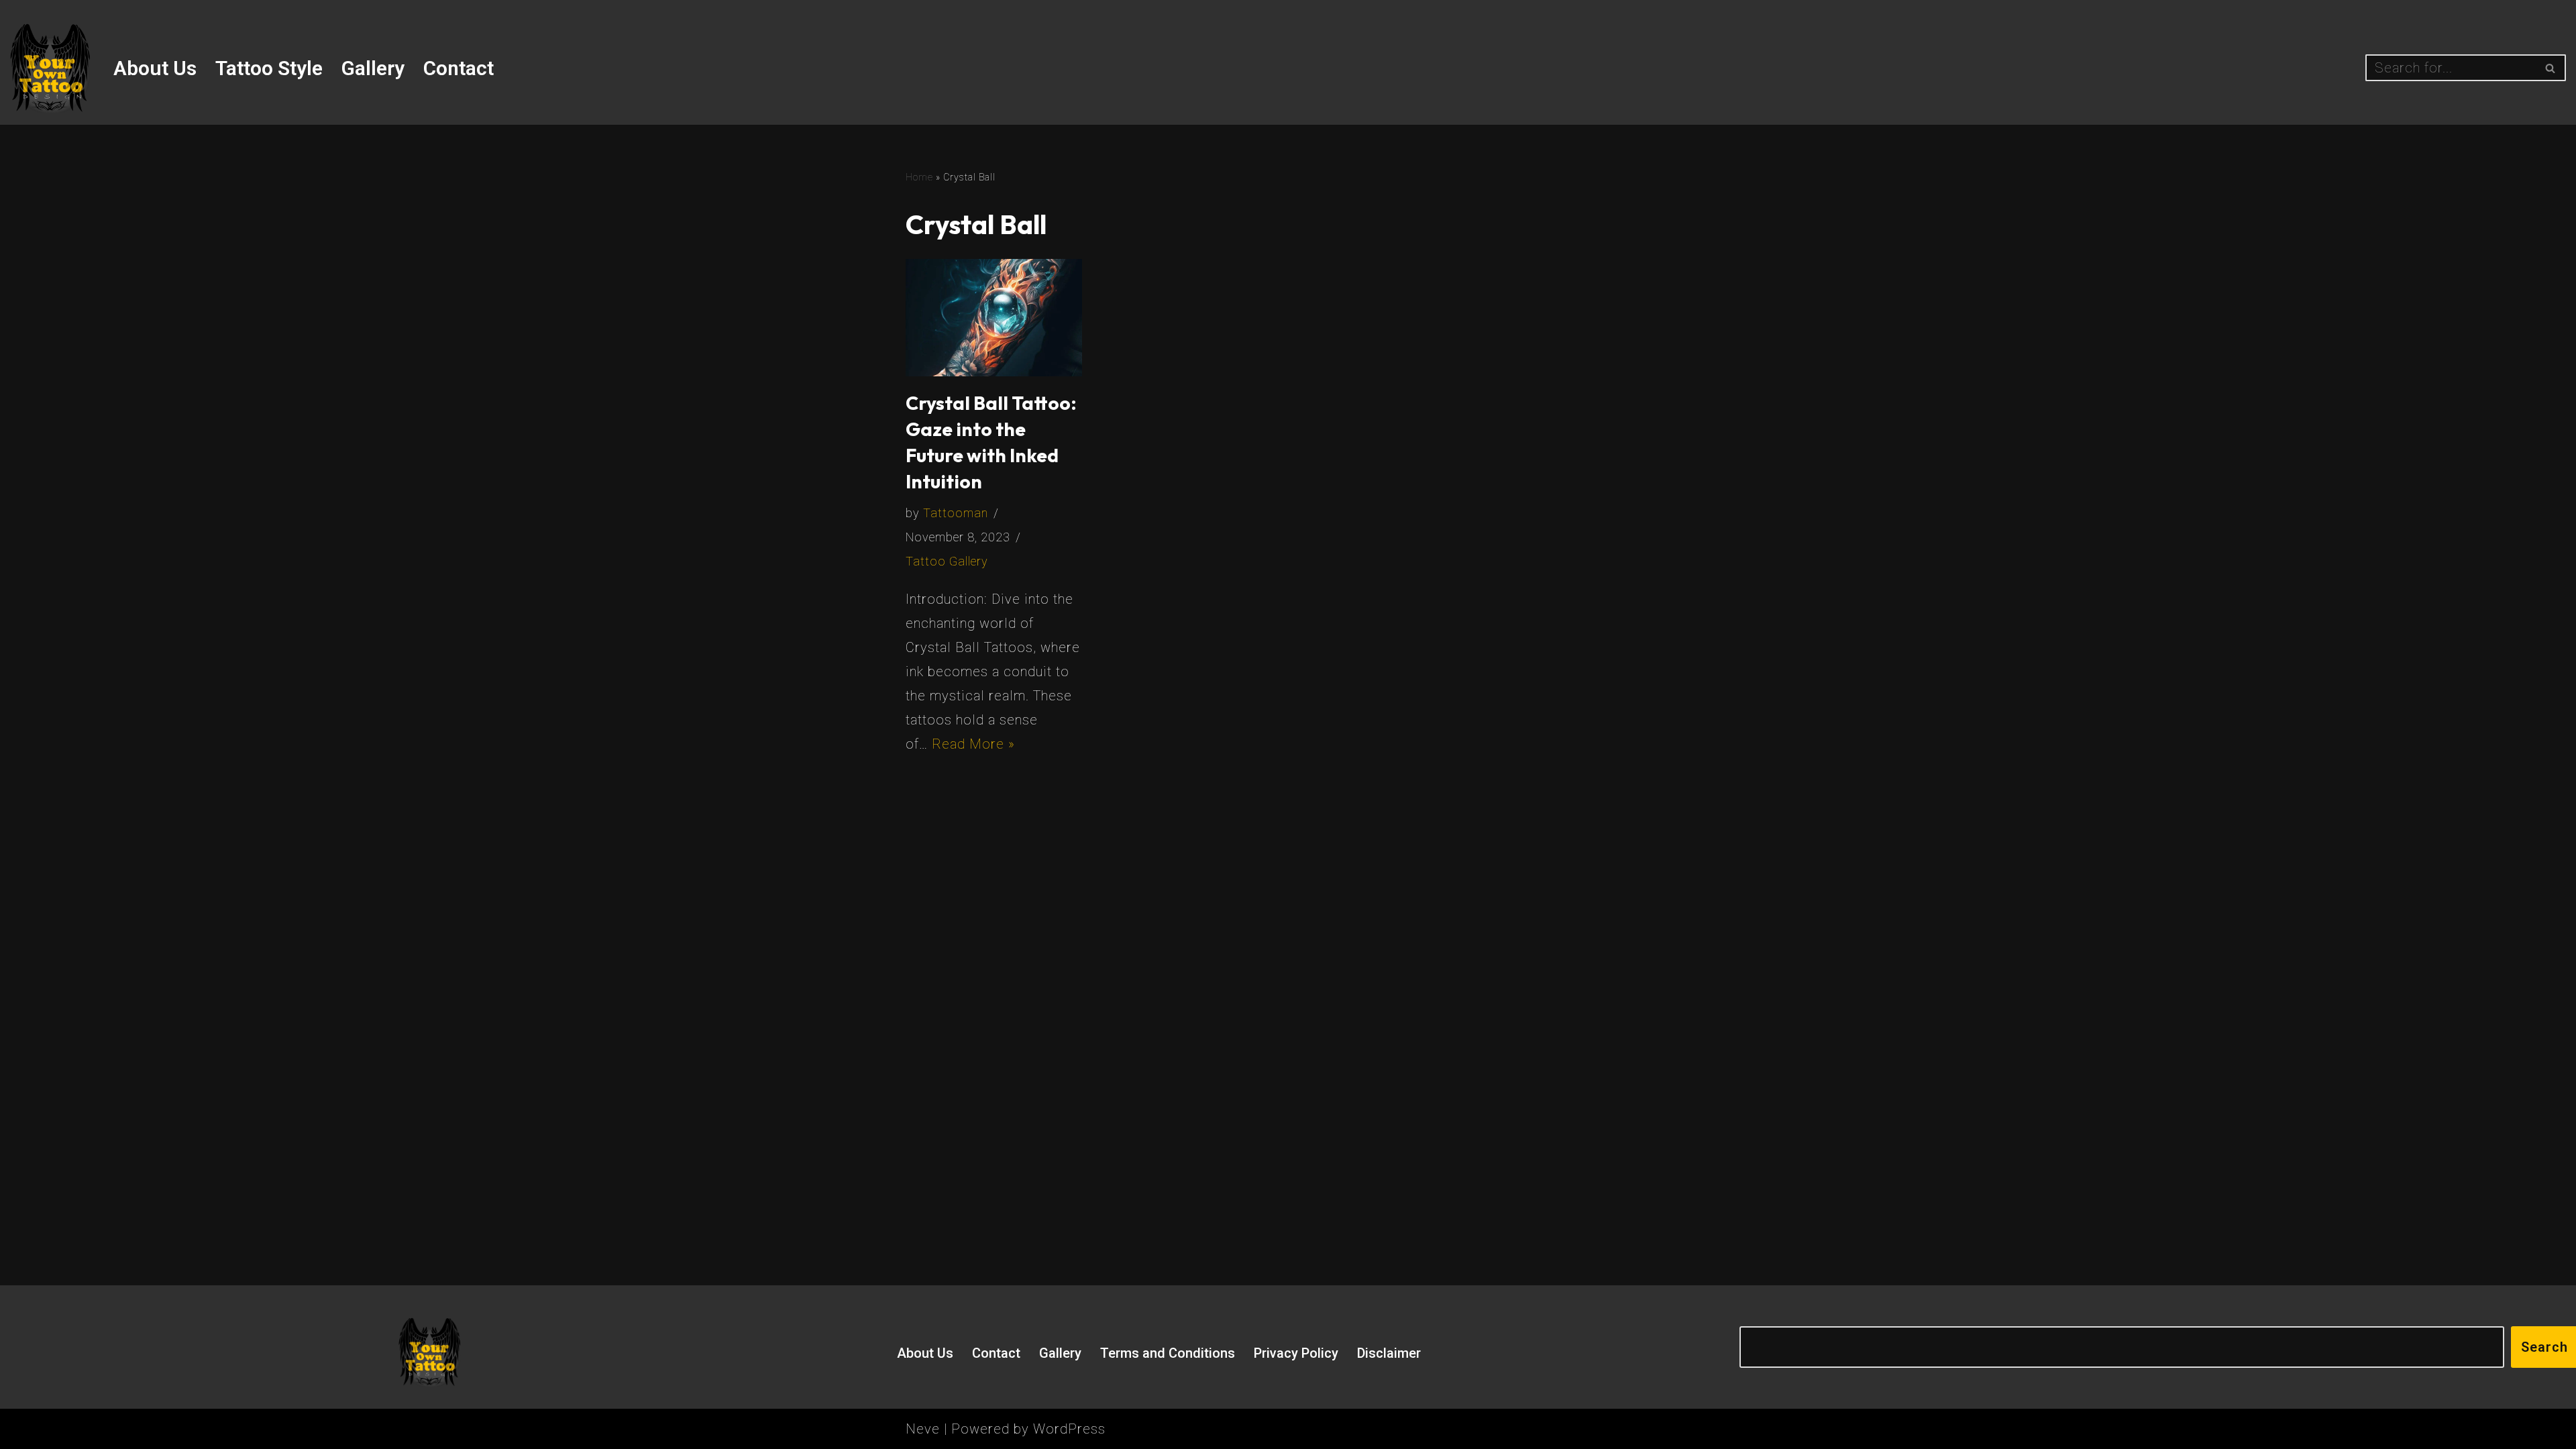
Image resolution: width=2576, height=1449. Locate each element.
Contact (459, 68)
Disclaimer (1389, 1353)
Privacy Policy (1296, 1353)
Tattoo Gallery (947, 561)
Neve (923, 1429)
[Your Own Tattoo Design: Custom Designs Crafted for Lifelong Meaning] (50, 68)
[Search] (2551, 68)
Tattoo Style (269, 68)
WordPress (1069, 1429)
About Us (155, 68)
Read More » (973, 744)
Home (919, 177)
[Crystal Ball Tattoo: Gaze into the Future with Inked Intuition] (994, 318)
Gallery (373, 68)
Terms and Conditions (1168, 1353)
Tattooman (956, 513)
